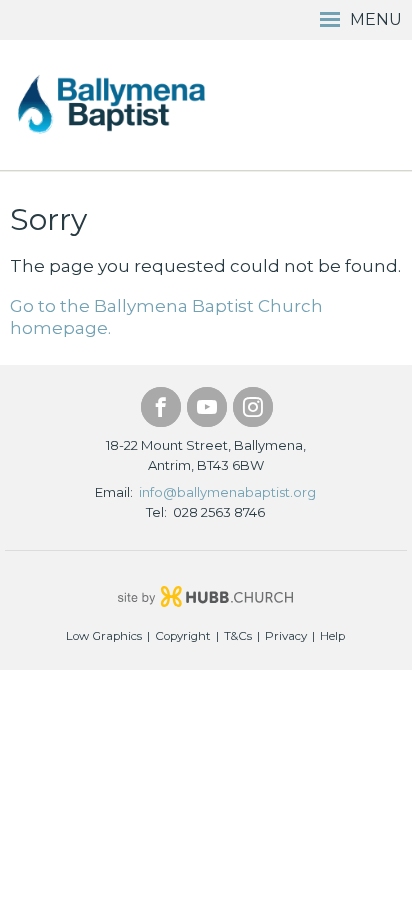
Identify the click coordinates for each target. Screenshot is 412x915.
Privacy (286, 636)
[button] (206, 20)
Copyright (183, 636)
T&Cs (238, 636)
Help (332, 636)
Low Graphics (104, 636)
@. (227, 492)
